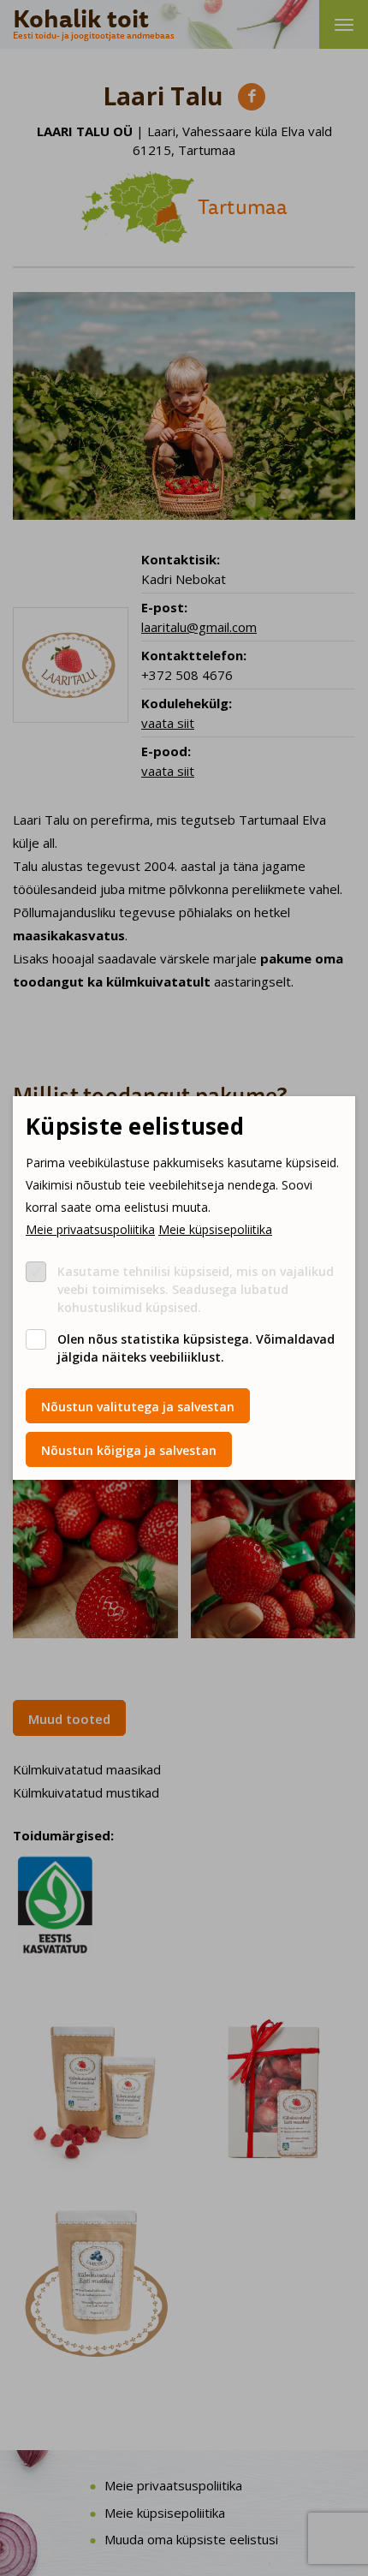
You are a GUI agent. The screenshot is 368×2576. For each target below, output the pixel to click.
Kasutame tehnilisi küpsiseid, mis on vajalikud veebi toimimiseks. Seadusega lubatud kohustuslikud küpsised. (196, 1289)
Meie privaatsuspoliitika (90, 1229)
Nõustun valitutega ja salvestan (138, 1407)
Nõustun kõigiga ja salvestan (129, 1450)
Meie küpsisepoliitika (215, 1229)
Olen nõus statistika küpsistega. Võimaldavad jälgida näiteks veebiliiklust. (196, 1348)
